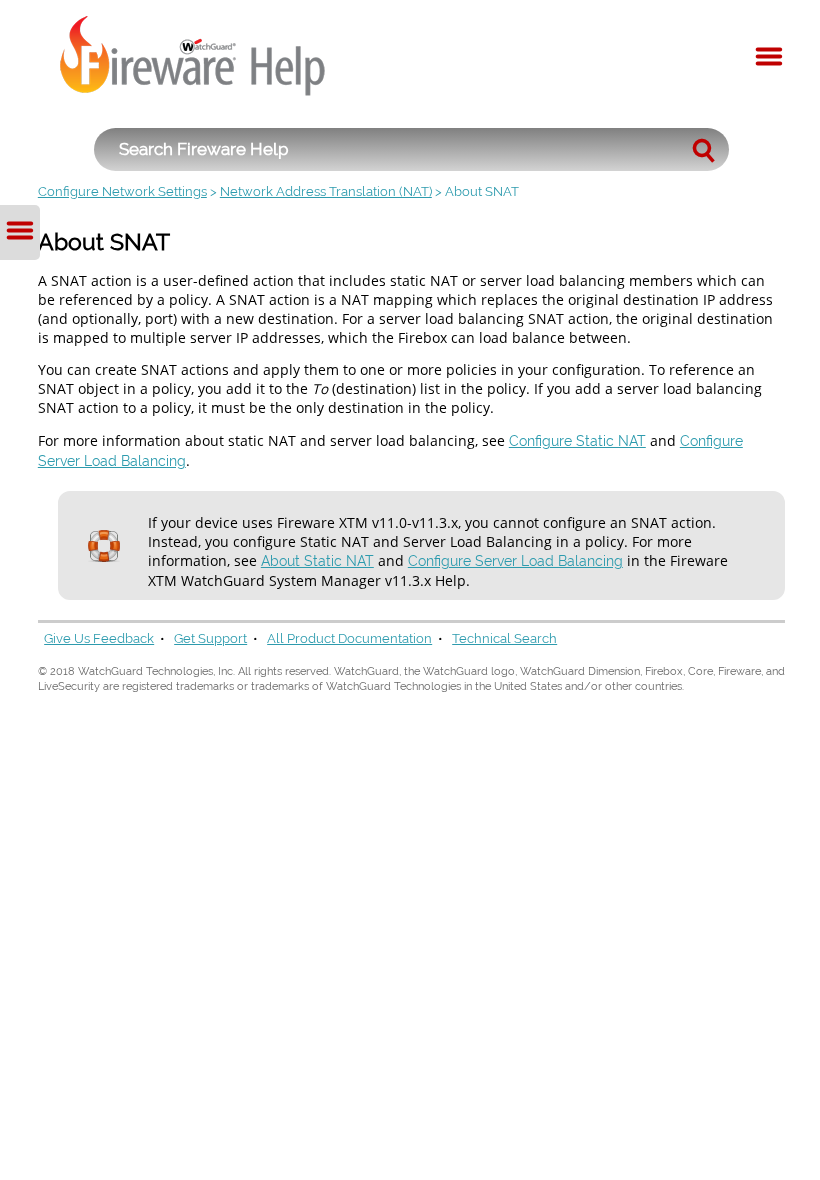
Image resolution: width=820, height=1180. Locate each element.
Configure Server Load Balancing (515, 561)
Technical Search (504, 638)
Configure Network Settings (122, 191)
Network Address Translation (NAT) (326, 191)
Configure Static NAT (577, 441)
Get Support (210, 638)
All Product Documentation (349, 638)
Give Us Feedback (99, 638)
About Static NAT (317, 561)
